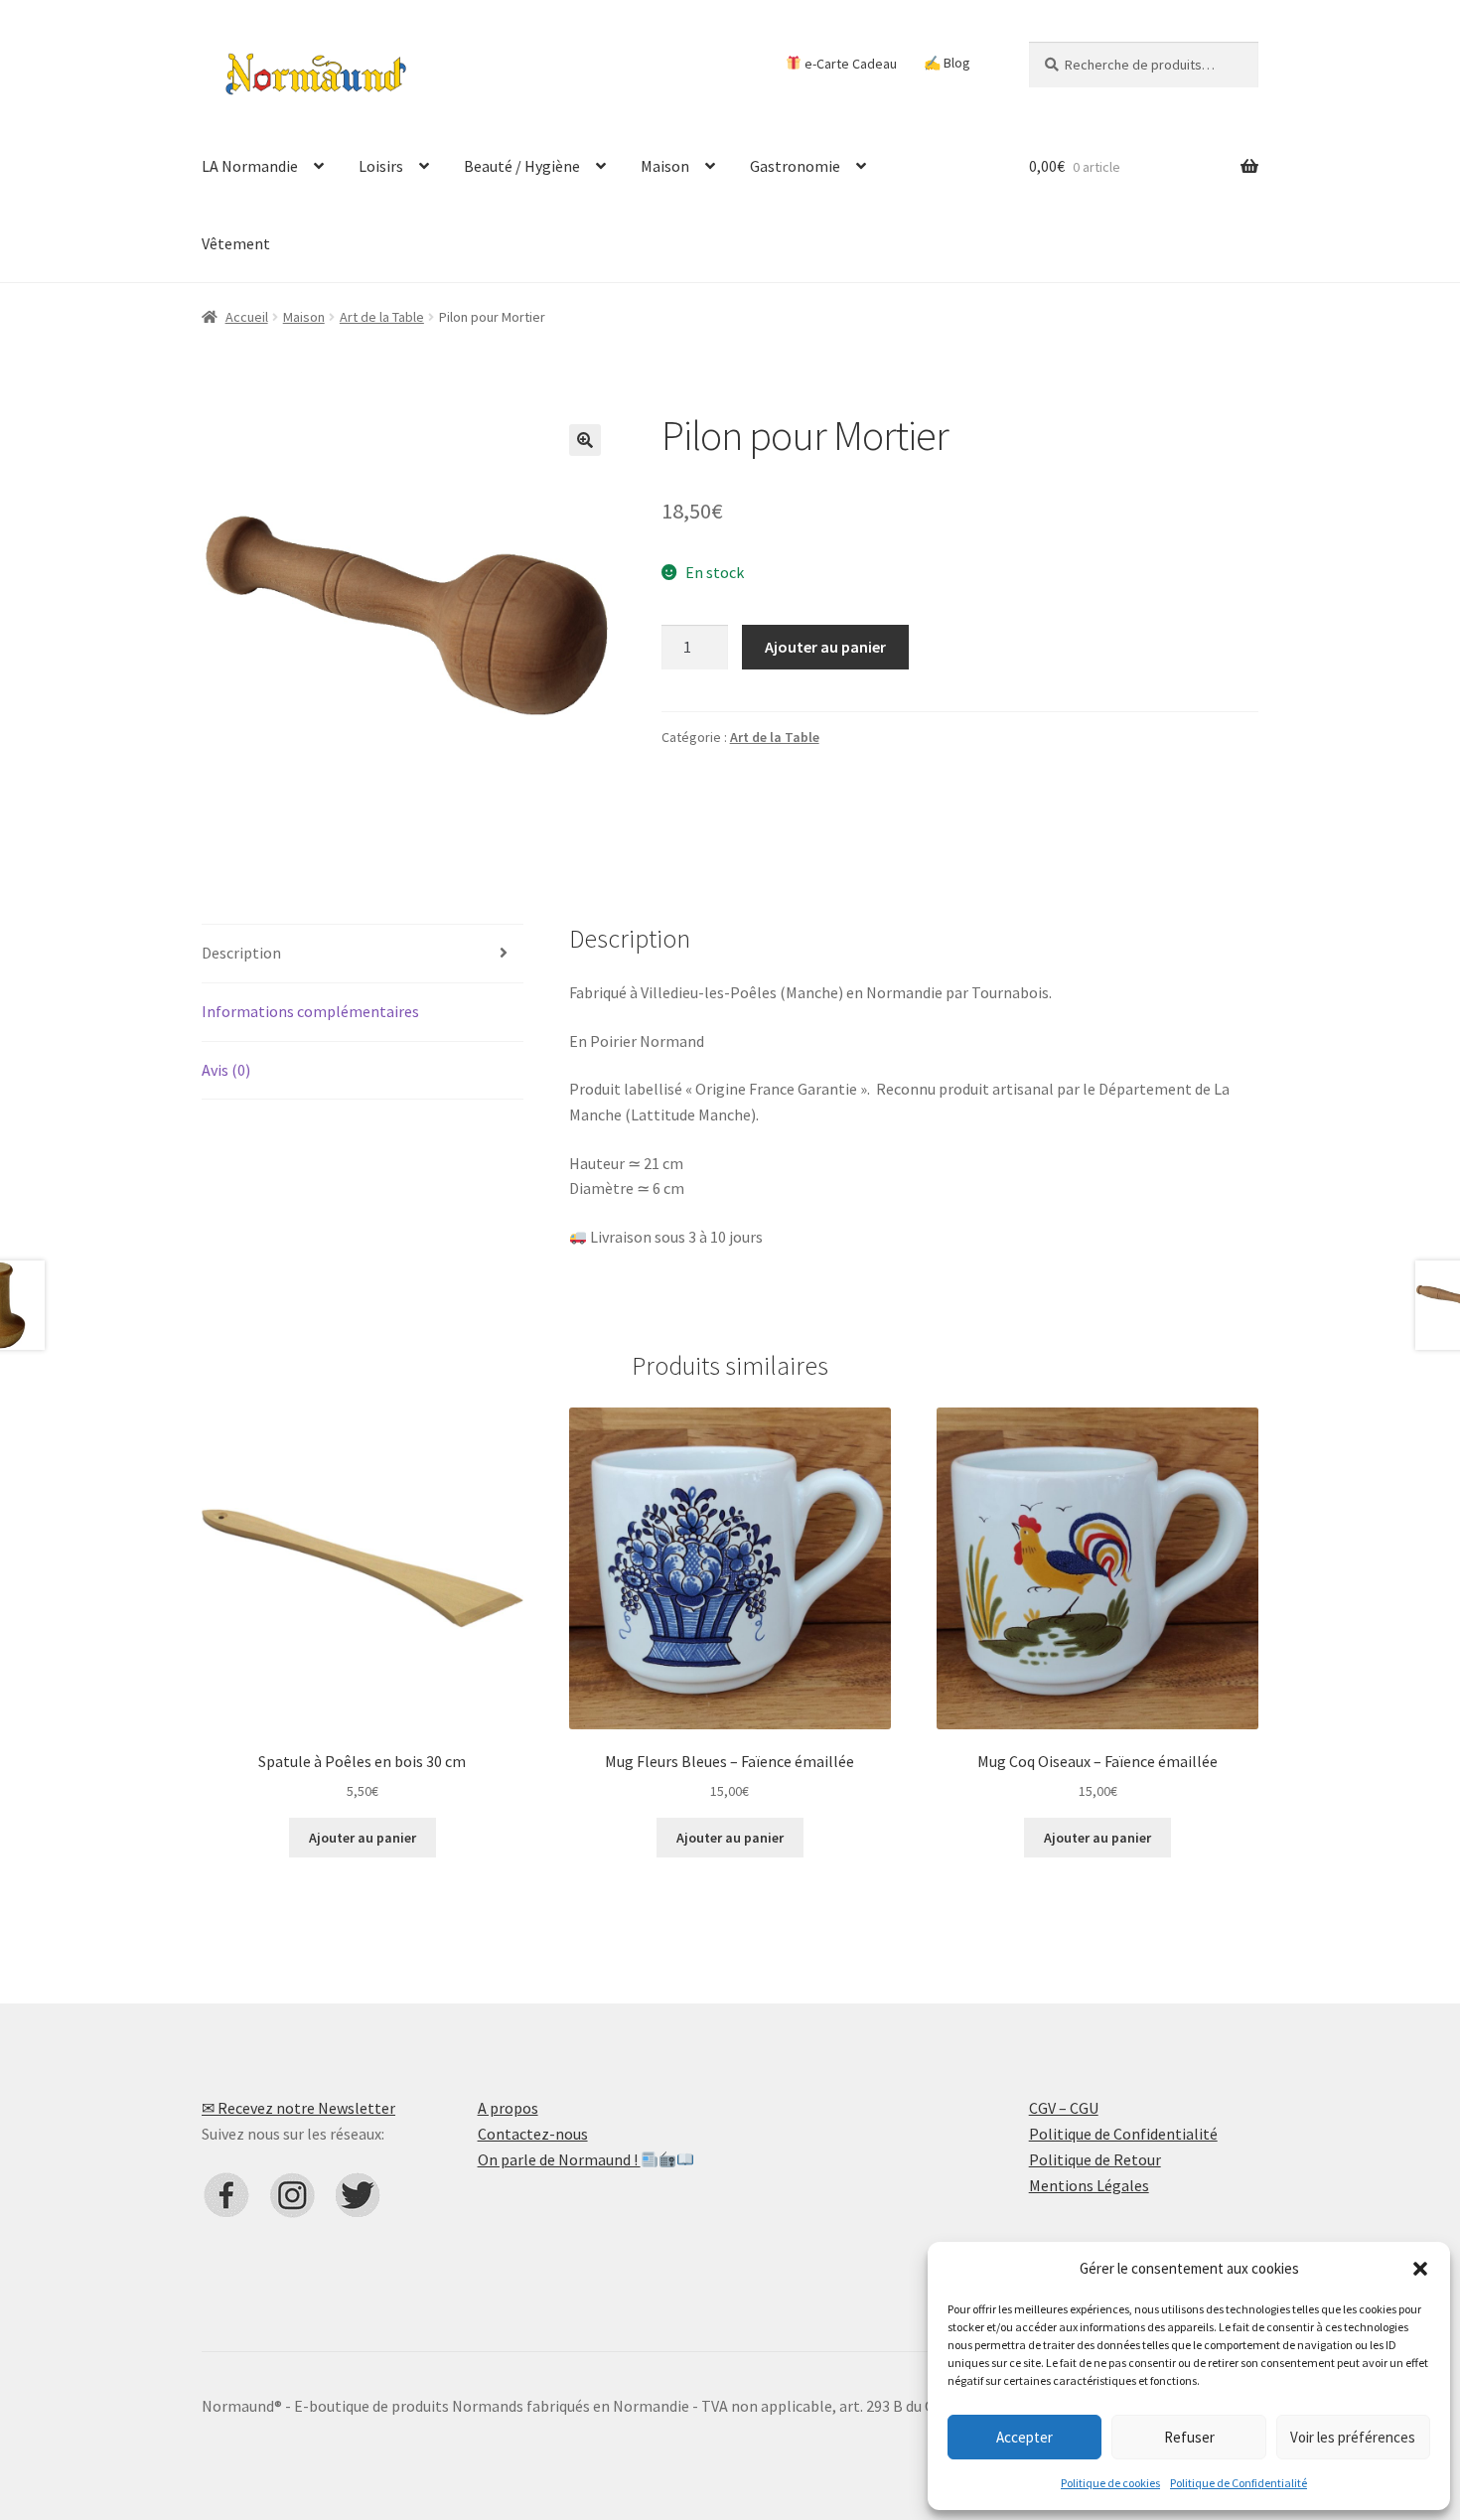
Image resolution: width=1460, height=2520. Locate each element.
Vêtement (236, 243)
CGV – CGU (1064, 2108)
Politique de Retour (1095, 2159)
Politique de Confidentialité (1239, 2483)
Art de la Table (382, 317)
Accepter (1024, 2437)
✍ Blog (947, 63)
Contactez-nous (533, 2134)
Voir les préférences (1353, 2437)
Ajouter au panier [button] (363, 1838)
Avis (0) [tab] (226, 1070)
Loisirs (381, 166)
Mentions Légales (1089, 2185)
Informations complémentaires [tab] (310, 1011)
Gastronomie (795, 166)
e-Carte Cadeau (849, 63)
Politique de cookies (1110, 2483)
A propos (508, 2108)
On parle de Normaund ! (559, 2159)
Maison (665, 166)
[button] (1420, 2269)
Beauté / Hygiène (522, 166)
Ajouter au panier (825, 647)
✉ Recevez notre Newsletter (298, 2108)
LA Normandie (250, 166)
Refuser (1189, 2437)
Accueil (247, 317)
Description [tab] (241, 953)
